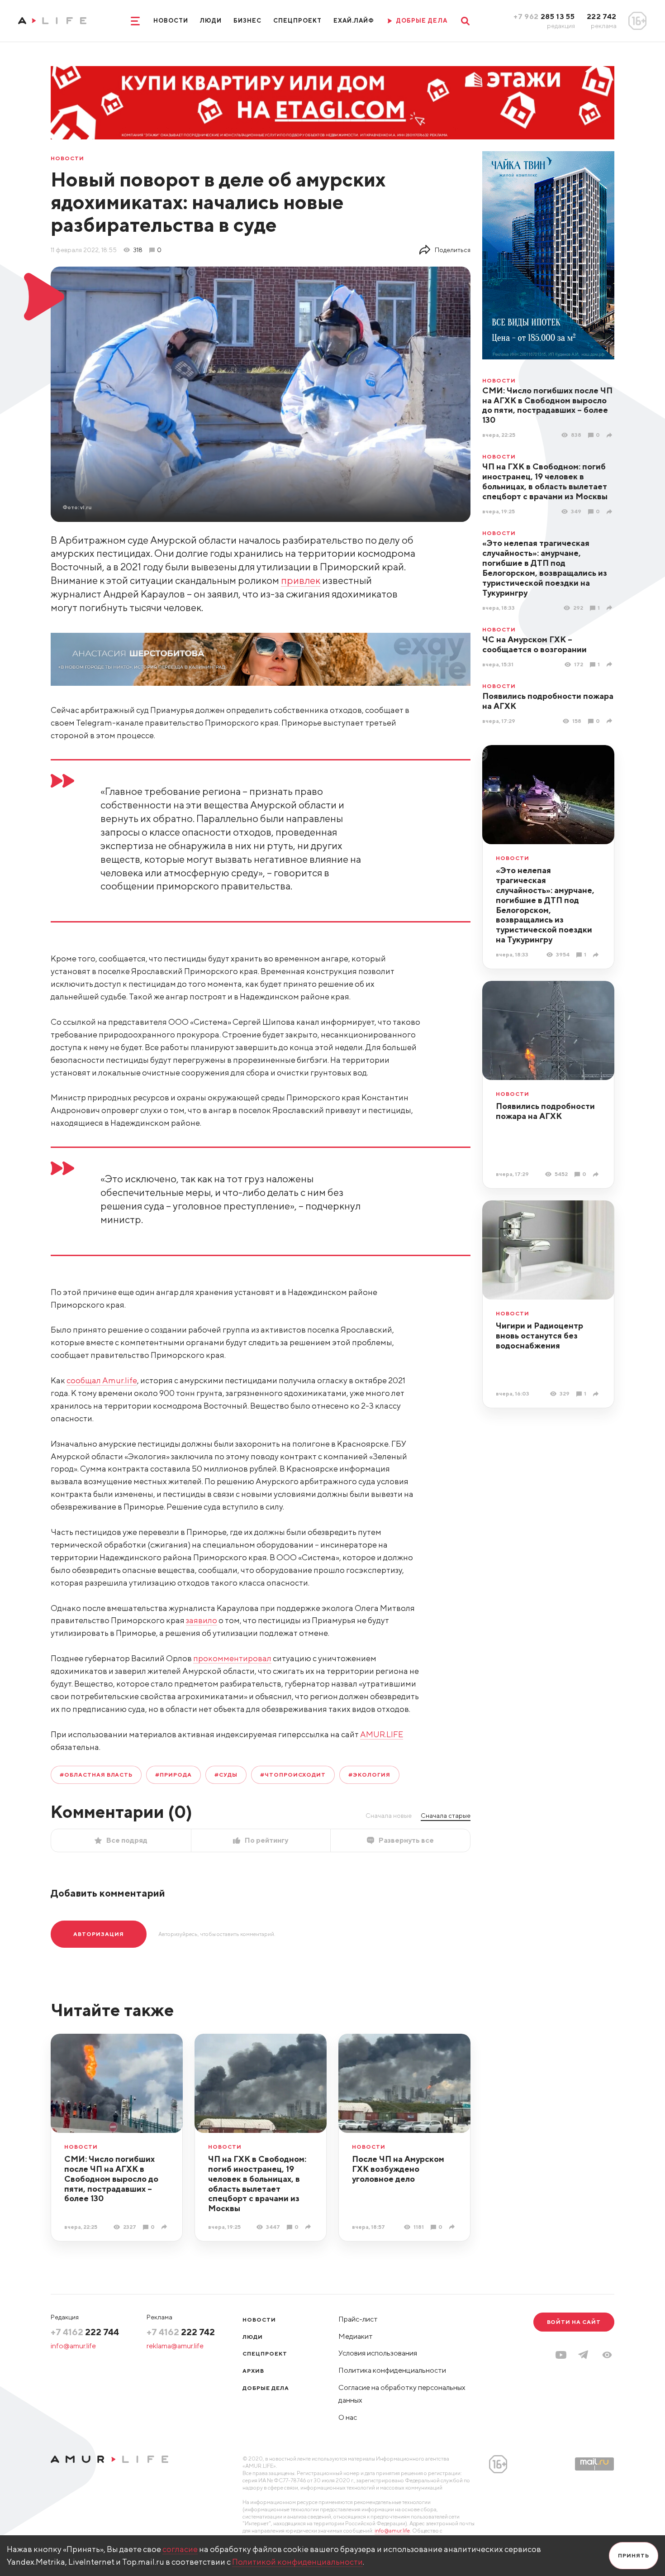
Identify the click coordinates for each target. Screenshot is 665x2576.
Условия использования (378, 2353)
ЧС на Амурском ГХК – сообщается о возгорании (534, 644)
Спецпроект (297, 21)
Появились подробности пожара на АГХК (548, 701)
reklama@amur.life (175, 2346)
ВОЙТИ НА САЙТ (574, 2322)
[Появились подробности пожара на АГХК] (610, 721)
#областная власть (96, 1775)
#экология (369, 1775)
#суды (226, 1775)
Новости (171, 21)
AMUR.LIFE (382, 1734)
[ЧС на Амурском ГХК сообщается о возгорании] (610, 664)
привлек (301, 580)
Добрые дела (266, 2388)
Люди (211, 21)
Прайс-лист (358, 2319)
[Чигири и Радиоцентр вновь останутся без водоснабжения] (597, 1394)
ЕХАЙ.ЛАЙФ (354, 21)
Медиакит (356, 2336)
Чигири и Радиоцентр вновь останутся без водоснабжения (539, 1336)
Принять (634, 2555)
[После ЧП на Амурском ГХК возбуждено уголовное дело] (453, 2227)
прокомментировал (232, 1658)
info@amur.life (73, 2346)
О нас (348, 2417)
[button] (607, 2355)
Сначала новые (389, 1816)
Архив (253, 2371)
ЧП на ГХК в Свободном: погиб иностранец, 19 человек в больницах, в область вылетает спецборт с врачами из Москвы (545, 481)
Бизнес (247, 21)
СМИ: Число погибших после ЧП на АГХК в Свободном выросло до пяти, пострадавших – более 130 (547, 405)
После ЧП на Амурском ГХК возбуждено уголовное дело (398, 2169)
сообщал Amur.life (102, 1380)
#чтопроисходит (293, 1775)
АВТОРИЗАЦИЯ (99, 1934)
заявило (202, 1620)
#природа (173, 1775)
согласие (180, 2549)
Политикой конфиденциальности (297, 2562)
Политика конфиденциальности (392, 2370)
